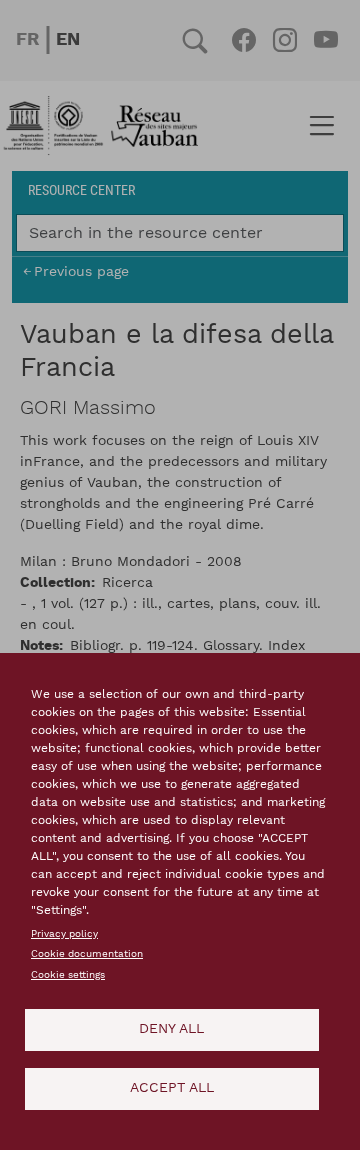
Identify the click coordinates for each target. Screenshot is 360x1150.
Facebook (243, 40)
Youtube (325, 40)
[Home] (107, 126)
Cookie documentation (87, 954)
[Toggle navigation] (321, 126)
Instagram (284, 40)
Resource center (81, 189)
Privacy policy (64, 934)
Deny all (171, 1029)
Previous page (81, 271)
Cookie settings (68, 975)
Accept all (172, 1088)
